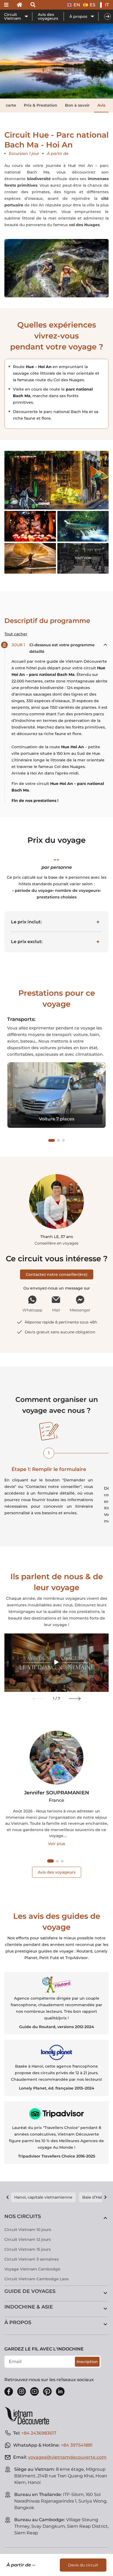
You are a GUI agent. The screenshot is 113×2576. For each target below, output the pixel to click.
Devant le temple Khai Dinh (82, 565)
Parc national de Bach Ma (83, 526)
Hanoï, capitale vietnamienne (43, 2197)
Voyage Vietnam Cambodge (32, 2269)
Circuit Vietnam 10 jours (28, 2230)
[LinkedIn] (60, 2392)
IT (107, 5)
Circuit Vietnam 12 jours (28, 2239)
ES (93, 5)
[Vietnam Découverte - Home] (29, 2416)
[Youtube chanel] (35, 2392)
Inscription (87, 2362)
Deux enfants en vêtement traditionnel (30, 526)
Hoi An (38, 205)
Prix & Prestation (41, 105)
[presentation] (108, 16)
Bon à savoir (77, 105)
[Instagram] (22, 2392)
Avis (101, 105)
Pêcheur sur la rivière (30, 558)
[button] (52, 1140)
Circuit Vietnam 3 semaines (32, 2259)
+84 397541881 (77, 2445)
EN (77, 5)
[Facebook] (9, 2392)
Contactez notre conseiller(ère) (57, 1274)
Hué (72, 166)
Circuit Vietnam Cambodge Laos (36, 2279)
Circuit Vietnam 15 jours (28, 2249)
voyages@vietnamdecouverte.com (67, 2457)
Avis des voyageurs (57, 1872)
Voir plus (56, 1844)
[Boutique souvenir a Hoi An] (56, 480)
